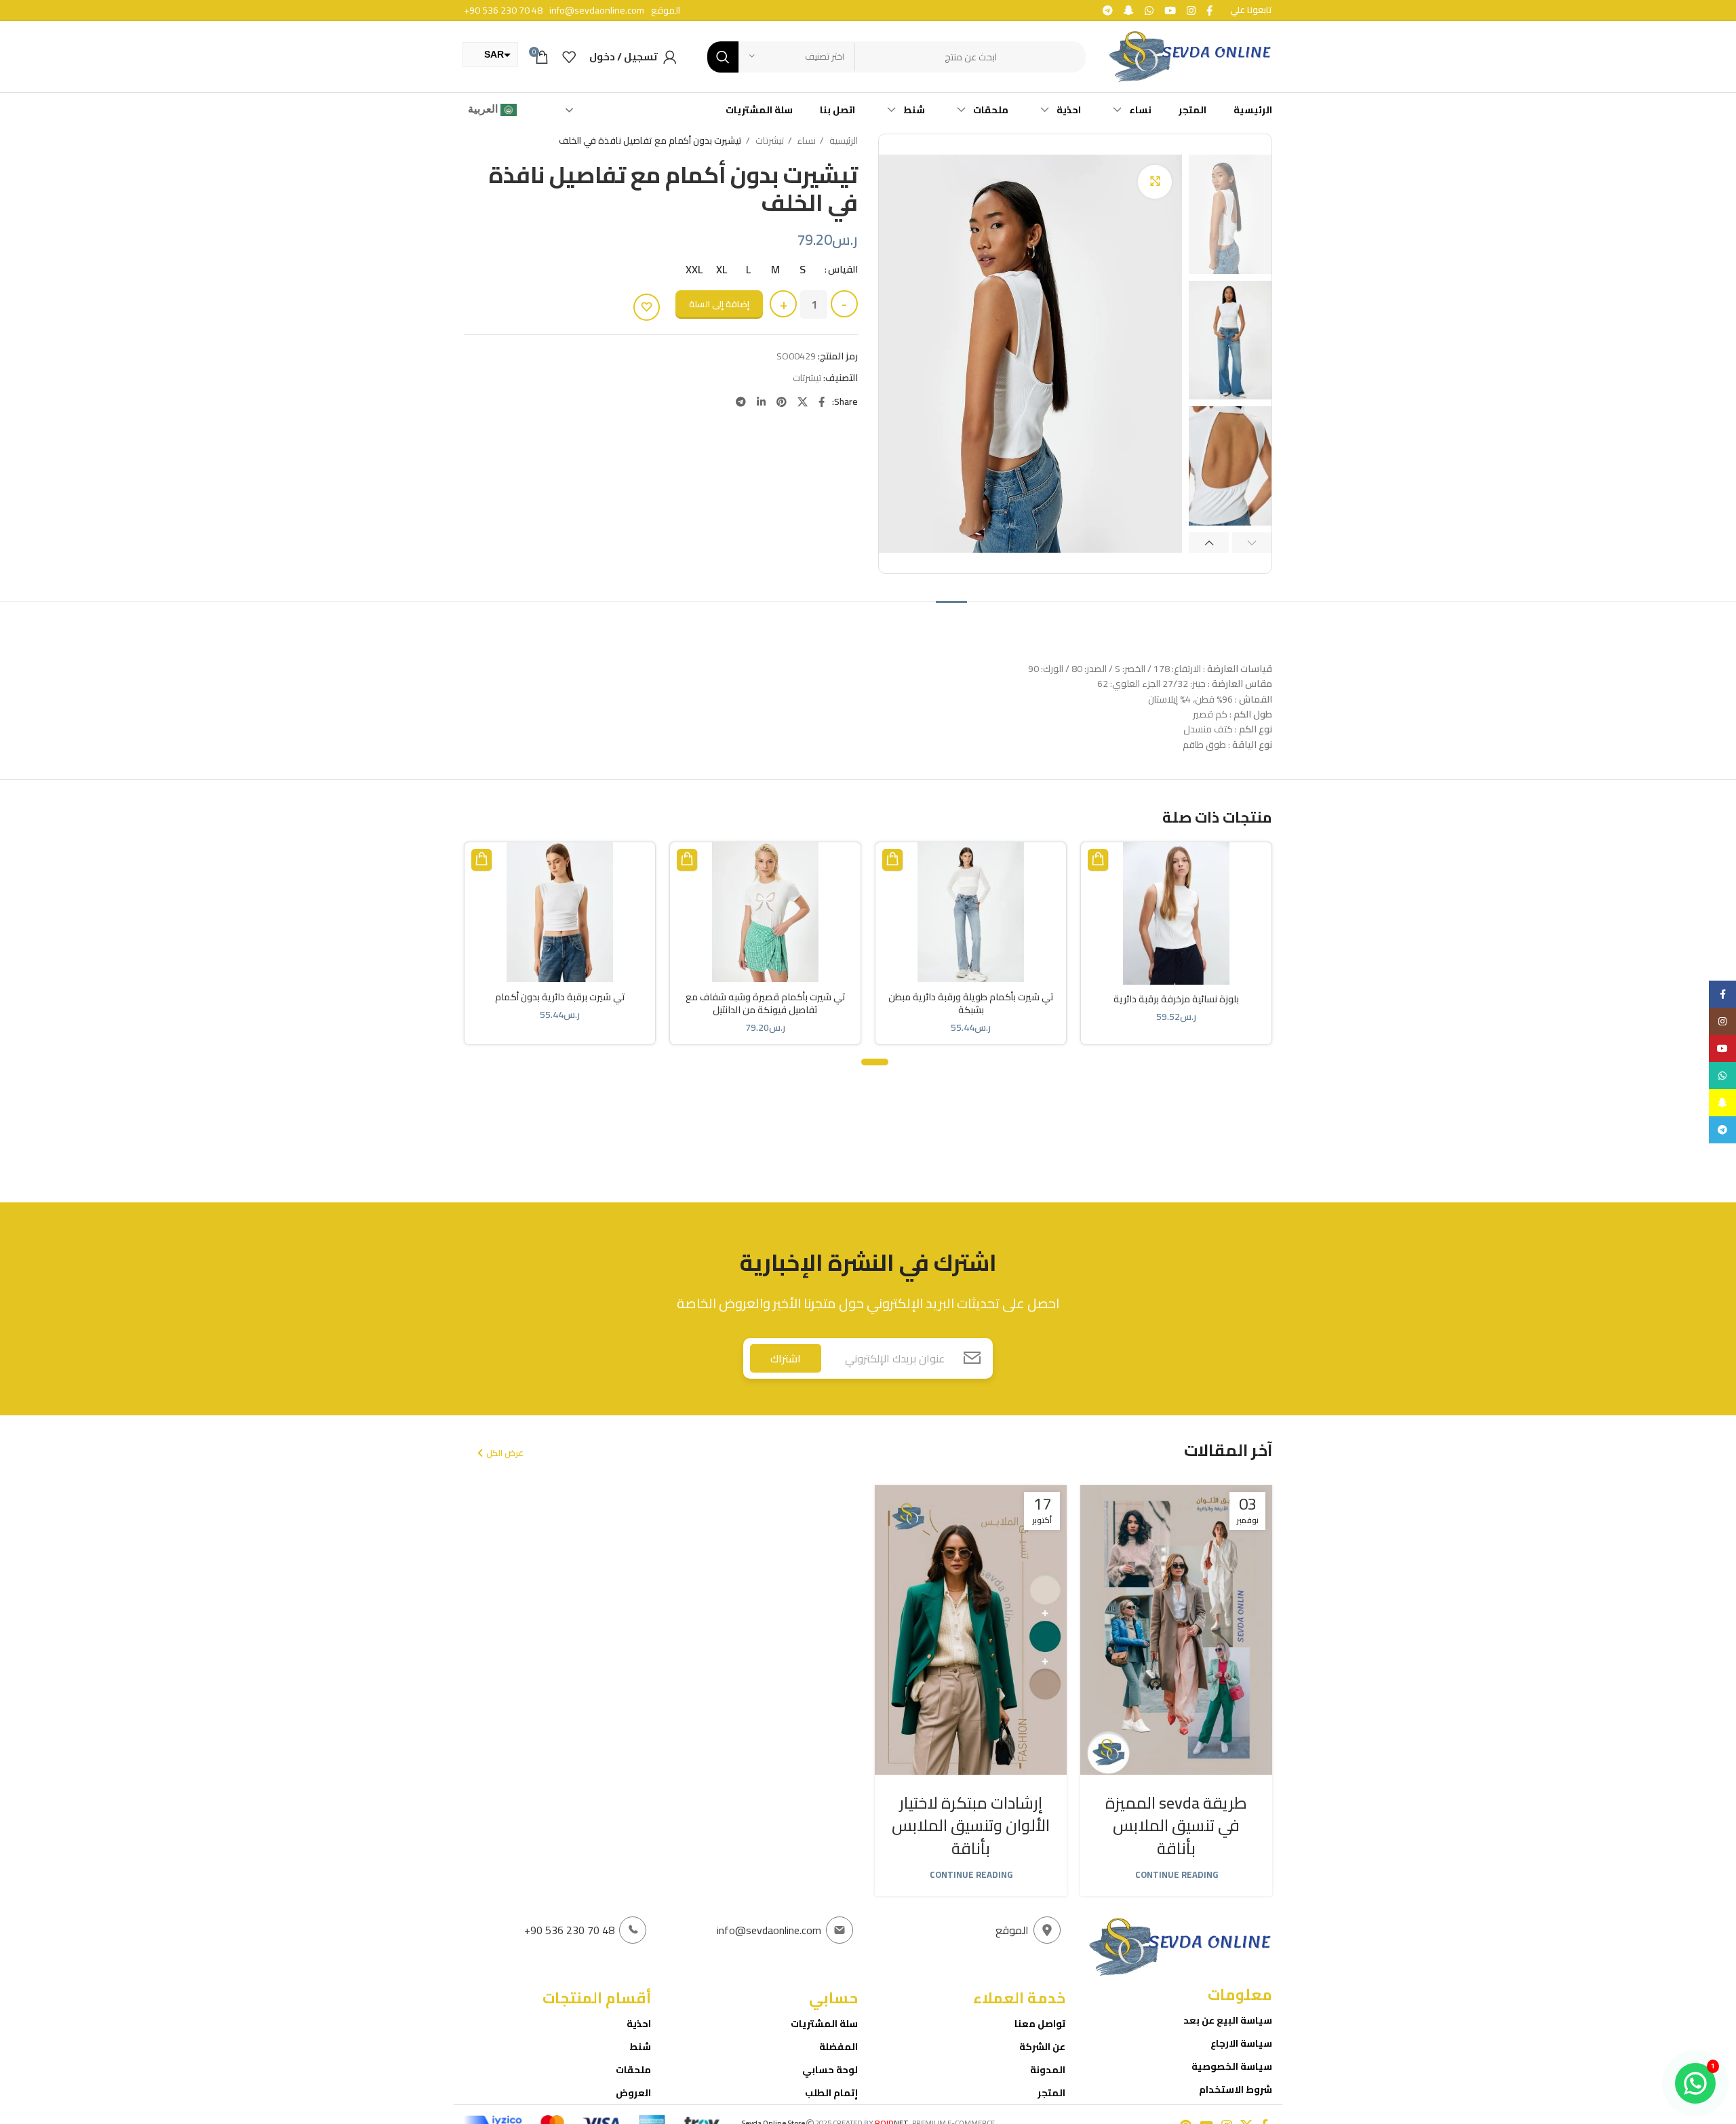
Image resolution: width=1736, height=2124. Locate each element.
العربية (484, 109)
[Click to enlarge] (1155, 182)
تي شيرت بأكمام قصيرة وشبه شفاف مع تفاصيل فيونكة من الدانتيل (766, 1004)
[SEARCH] (723, 57)
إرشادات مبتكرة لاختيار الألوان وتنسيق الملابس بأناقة (971, 1826)
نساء (806, 141)
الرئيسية (843, 141)
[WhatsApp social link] (1148, 11)
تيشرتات (769, 141)
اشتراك (786, 1358)
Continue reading (1177, 1875)
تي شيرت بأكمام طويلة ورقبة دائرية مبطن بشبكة (971, 1004)
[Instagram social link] (1190, 11)
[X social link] (801, 402)
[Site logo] (1189, 56)
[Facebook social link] (1208, 11)
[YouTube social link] (1169, 11)
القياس (843, 269)
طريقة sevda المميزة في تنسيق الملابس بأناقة (1176, 1826)
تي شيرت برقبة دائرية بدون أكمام (560, 997)
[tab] (951, 621)
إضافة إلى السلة (719, 304)
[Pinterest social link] (780, 402)
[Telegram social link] (1106, 11)
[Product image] (1176, 913)
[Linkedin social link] (760, 402)
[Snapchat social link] (1127, 11)
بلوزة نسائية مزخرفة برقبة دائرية (1176, 999)
